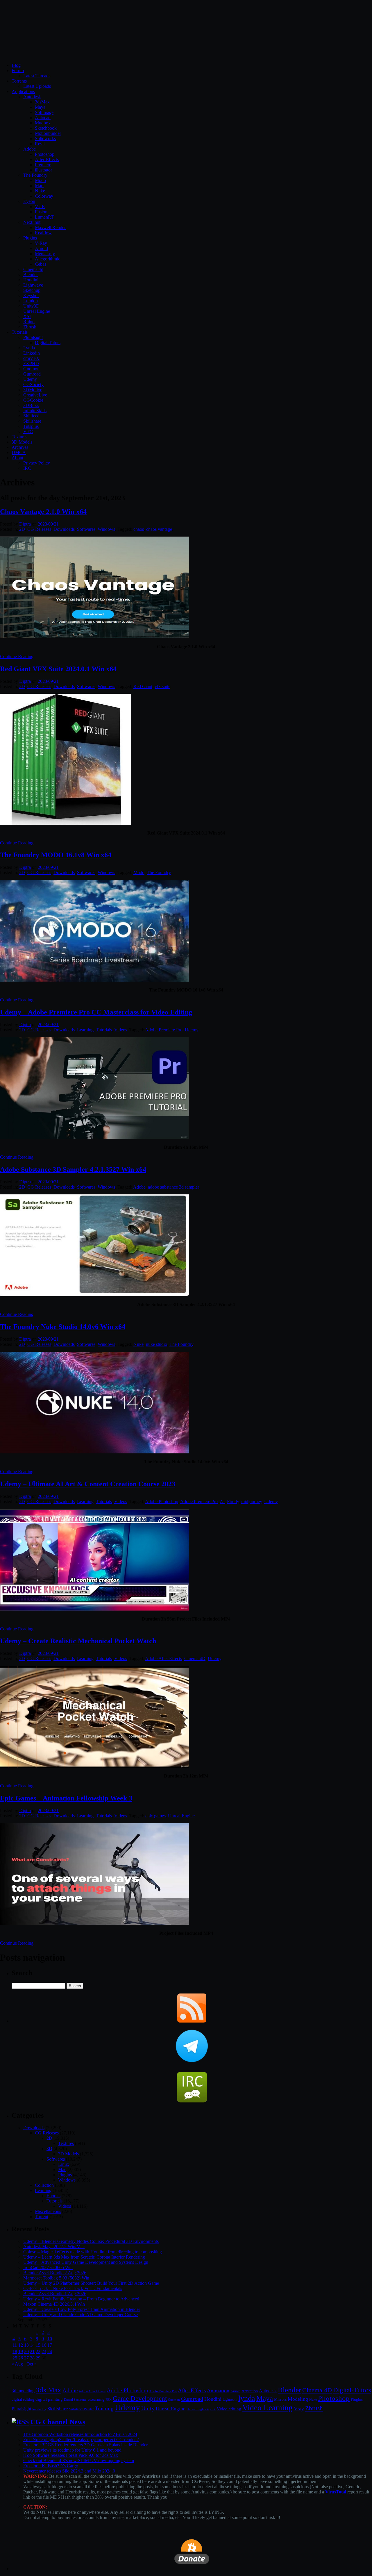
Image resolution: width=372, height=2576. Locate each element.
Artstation (250, 2391)
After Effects (192, 2390)
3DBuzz (31, 405)
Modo (40, 180)
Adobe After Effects (163, 1658)
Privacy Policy (37, 463)
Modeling (298, 2399)
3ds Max (49, 2390)
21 (32, 2351)
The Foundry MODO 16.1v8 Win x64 (56, 855)
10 (50, 2339)
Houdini (31, 280)
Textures (19, 437)
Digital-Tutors (48, 343)
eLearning (96, 2399)
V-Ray (41, 243)
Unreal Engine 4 (198, 2409)
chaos (139, 529)
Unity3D (31, 306)
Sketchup (32, 290)
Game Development (140, 2398)
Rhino (29, 322)
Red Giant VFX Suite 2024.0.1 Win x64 (58, 669)
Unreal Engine (37, 311)
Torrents (19, 81)
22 (38, 2351)
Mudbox (43, 123)
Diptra (25, 524)
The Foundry (35, 175)
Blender (31, 275)
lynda (247, 2398)
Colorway (44, 196)
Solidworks (45, 139)
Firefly (233, 1502)
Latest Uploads (37, 86)
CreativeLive (35, 395)
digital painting (49, 2399)
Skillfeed (31, 416)
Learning (85, 1030)
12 (21, 2345)
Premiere (43, 165)
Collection (44, 2185)
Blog (16, 65)
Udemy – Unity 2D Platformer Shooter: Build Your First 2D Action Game (91, 2283)
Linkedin (32, 353)
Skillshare (32, 421)
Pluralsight (33, 337)
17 (50, 2345)
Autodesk (32, 97)
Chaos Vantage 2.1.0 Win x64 (43, 512)
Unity (148, 2408)
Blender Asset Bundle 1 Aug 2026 (55, 2294)
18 (15, 2351)
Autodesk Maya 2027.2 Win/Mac (54, 2247)
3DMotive (33, 390)
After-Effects (47, 159)
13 (26, 2345)
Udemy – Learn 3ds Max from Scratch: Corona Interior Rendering (84, 2257)
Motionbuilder (48, 133)
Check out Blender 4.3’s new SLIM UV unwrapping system (79, 2460)
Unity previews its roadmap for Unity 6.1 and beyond (72, 2450)
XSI (27, 316)
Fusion (41, 212)
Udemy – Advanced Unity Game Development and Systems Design (86, 2262)
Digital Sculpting (75, 2400)
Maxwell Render (50, 227)
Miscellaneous (48, 2211)
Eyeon (29, 201)
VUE (40, 207)
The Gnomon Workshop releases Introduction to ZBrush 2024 (80, 2434)
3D (49, 2149)
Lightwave (33, 285)
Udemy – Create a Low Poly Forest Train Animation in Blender (82, 2309)
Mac (62, 2169)
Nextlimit (32, 222)
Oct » (32, 2364)
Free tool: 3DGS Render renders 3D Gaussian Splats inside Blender (85, 2445)
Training (104, 2408)
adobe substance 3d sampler (173, 1187)
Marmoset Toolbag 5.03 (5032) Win (56, 2278)
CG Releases (39, 529)
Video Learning (268, 2408)
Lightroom (230, 2400)
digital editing (23, 2399)
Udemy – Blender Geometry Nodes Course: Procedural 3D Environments (91, 2241)
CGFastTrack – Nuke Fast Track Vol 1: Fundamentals (73, 2288)
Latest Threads (37, 76)
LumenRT (44, 217)
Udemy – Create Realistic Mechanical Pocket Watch (78, 1641)
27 (26, 2358)
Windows (106, 529)
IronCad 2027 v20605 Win (48, 2267)
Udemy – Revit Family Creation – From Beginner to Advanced (81, 2299)
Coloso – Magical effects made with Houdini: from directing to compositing (93, 2252)
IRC (27, 468)
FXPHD (31, 363)
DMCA (19, 452)
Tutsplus (31, 426)
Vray (299, 2409)
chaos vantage (159, 529)
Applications (23, 91)
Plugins (30, 238)
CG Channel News (58, 2422)
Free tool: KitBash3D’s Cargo (51, 2466)
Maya (40, 107)
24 (50, 2351)
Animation (218, 2391)
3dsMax (42, 102)
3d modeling (23, 2391)
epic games (155, 1816)
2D (22, 529)
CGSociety (33, 384)
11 (15, 2345)
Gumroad (32, 374)
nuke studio (157, 1344)
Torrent (42, 2217)
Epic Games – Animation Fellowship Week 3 (66, 1798)
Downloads (64, 529)
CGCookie (33, 400)
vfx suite (162, 686)
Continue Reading (17, 656)
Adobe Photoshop (162, 1502)
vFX (213, 2409)
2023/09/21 (48, 524)
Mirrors (280, 2399)
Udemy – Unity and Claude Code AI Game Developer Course (81, 2315)
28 (32, 2358)
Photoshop (45, 154)
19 (21, 2351)
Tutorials (20, 332)
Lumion (31, 301)
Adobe (29, 149)
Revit (40, 144)
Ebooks (53, 2196)
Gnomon (31, 369)
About (17, 458)
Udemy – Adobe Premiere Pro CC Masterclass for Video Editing (96, 1012)
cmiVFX (31, 358)
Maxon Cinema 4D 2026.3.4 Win (54, 2304)
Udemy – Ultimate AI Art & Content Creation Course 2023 (88, 1484)
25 (15, 2358)
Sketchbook (46, 128)
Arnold (41, 248)
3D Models (22, 442)
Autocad (43, 118)
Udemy (30, 379)
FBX (109, 2400)
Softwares (86, 529)
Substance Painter (81, 2409)
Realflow (43, 233)
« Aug (17, 2364)
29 (38, 2358)
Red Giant (143, 686)
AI (222, 1502)
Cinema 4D (195, 1658)
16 (44, 2345)
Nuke (40, 191)
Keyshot (31, 295)
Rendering (39, 2409)
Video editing (229, 2409)
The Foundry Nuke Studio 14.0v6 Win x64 (63, 1327)
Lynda (29, 348)
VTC (28, 432)
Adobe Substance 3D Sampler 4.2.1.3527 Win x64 (73, 1169)
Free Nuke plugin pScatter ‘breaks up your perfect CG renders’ (81, 2440)
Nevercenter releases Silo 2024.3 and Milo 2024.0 (69, 2471)
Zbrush (30, 327)
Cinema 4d (33, 269)
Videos (121, 1030)
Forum (18, 70)
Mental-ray (45, 254)
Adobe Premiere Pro (164, 1030)
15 (38, 2345)
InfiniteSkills (35, 411)
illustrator (43, 170)
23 (44, 2351)
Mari (39, 186)
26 (21, 2358)
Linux (64, 2164)
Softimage (44, 112)
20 (26, 2351)
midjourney (252, 1502)
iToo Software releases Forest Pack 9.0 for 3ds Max (71, 2455)
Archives (20, 447)
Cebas (41, 264)
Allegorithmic (48, 259)
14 (32, 2345)
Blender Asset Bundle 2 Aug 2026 (55, 2273)
